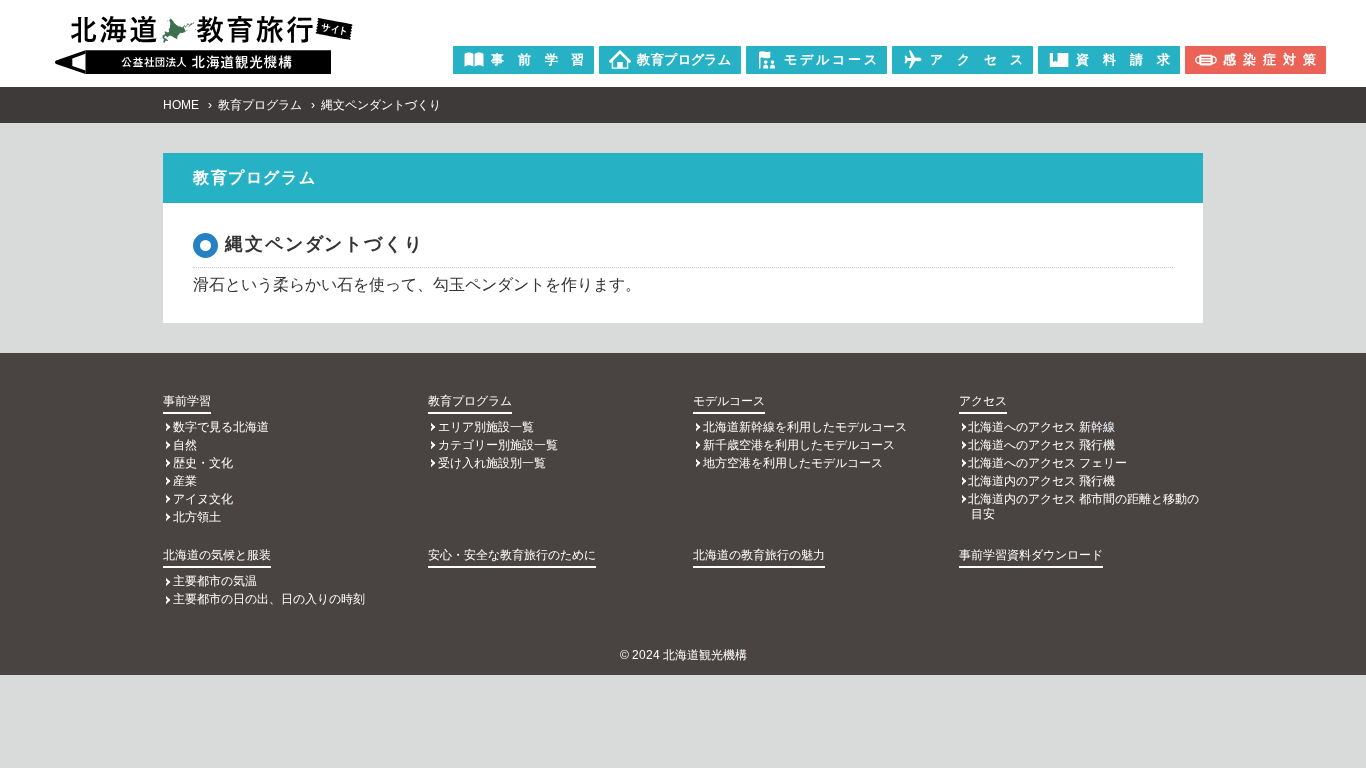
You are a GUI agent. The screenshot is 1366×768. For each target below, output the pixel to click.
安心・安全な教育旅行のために (512, 555)
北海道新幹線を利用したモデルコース (805, 427)
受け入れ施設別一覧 (492, 463)
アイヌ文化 (203, 499)
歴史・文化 (203, 463)
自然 (185, 445)
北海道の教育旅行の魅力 (759, 555)
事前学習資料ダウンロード (1031, 555)
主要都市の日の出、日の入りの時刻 (269, 599)
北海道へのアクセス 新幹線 (1041, 427)
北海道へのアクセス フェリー (1047, 463)
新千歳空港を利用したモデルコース (799, 445)
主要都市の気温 (215, 581)
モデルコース (729, 401)
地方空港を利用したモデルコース (793, 463)
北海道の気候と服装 (217, 555)
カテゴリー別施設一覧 (498, 445)
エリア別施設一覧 (486, 427)
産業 (185, 481)
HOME (181, 105)
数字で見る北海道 (221, 427)
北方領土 (197, 517)
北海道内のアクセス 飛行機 (1041, 481)
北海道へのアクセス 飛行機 (1041, 445)
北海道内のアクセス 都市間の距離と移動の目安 (1083, 506)
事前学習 (187, 401)
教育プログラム (260, 105)
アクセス (983, 401)
